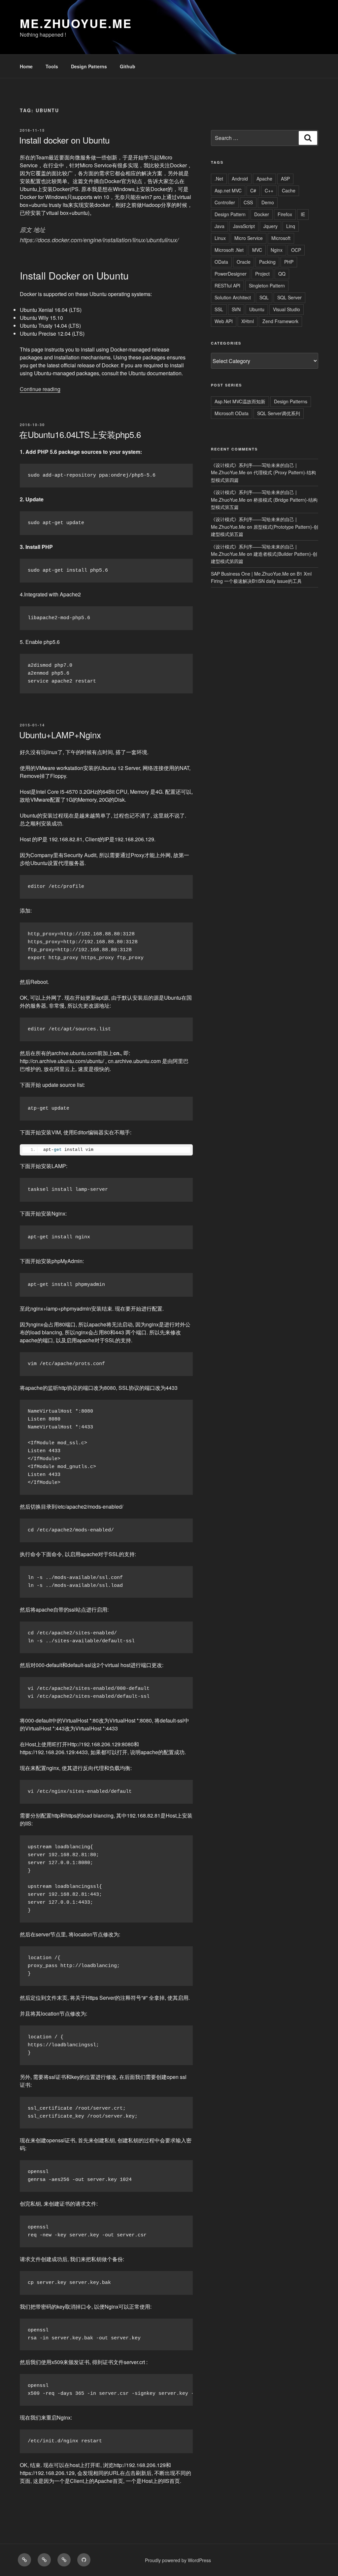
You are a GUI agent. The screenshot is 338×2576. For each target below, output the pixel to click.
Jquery (270, 226)
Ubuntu (257, 309)
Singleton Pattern (267, 285)
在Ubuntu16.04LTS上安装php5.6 (80, 434)
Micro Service (249, 238)
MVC (257, 250)
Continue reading (40, 389)
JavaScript (244, 226)
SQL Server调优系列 (279, 413)
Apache (264, 179)
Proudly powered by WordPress (178, 2560)
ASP (285, 179)
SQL (264, 297)
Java (220, 226)
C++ (269, 190)
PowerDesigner (231, 274)
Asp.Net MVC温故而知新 (240, 401)
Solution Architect (233, 297)
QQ (282, 274)
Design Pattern (230, 214)
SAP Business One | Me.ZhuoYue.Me (250, 574)
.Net (219, 179)
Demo (268, 202)
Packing (267, 262)
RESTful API (227, 285)
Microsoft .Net (229, 250)
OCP (296, 250)
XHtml (248, 321)
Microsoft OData (232, 413)
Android (240, 179)
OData (221, 262)
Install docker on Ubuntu (64, 140)
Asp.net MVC (228, 190)
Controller (225, 202)
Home (26, 66)
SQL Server (289, 297)
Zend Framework (280, 321)
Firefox (285, 214)
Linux (220, 238)
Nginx (277, 250)
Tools (52, 66)
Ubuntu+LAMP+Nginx (60, 735)
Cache (289, 190)
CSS (248, 202)
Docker (262, 214)
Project (262, 274)
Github (128, 66)
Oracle (244, 262)
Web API (224, 321)
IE (303, 214)
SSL (219, 309)
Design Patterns (89, 66)
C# (253, 190)
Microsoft (281, 238)
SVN (236, 309)
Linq (291, 226)
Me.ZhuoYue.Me (76, 23)
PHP (289, 262)
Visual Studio (287, 309)
